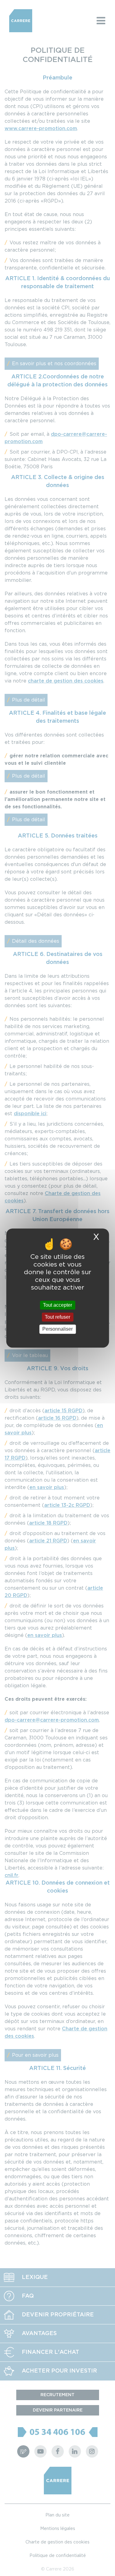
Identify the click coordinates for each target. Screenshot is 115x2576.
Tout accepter (57, 1305)
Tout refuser (57, 1317)
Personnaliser (57, 1329)
